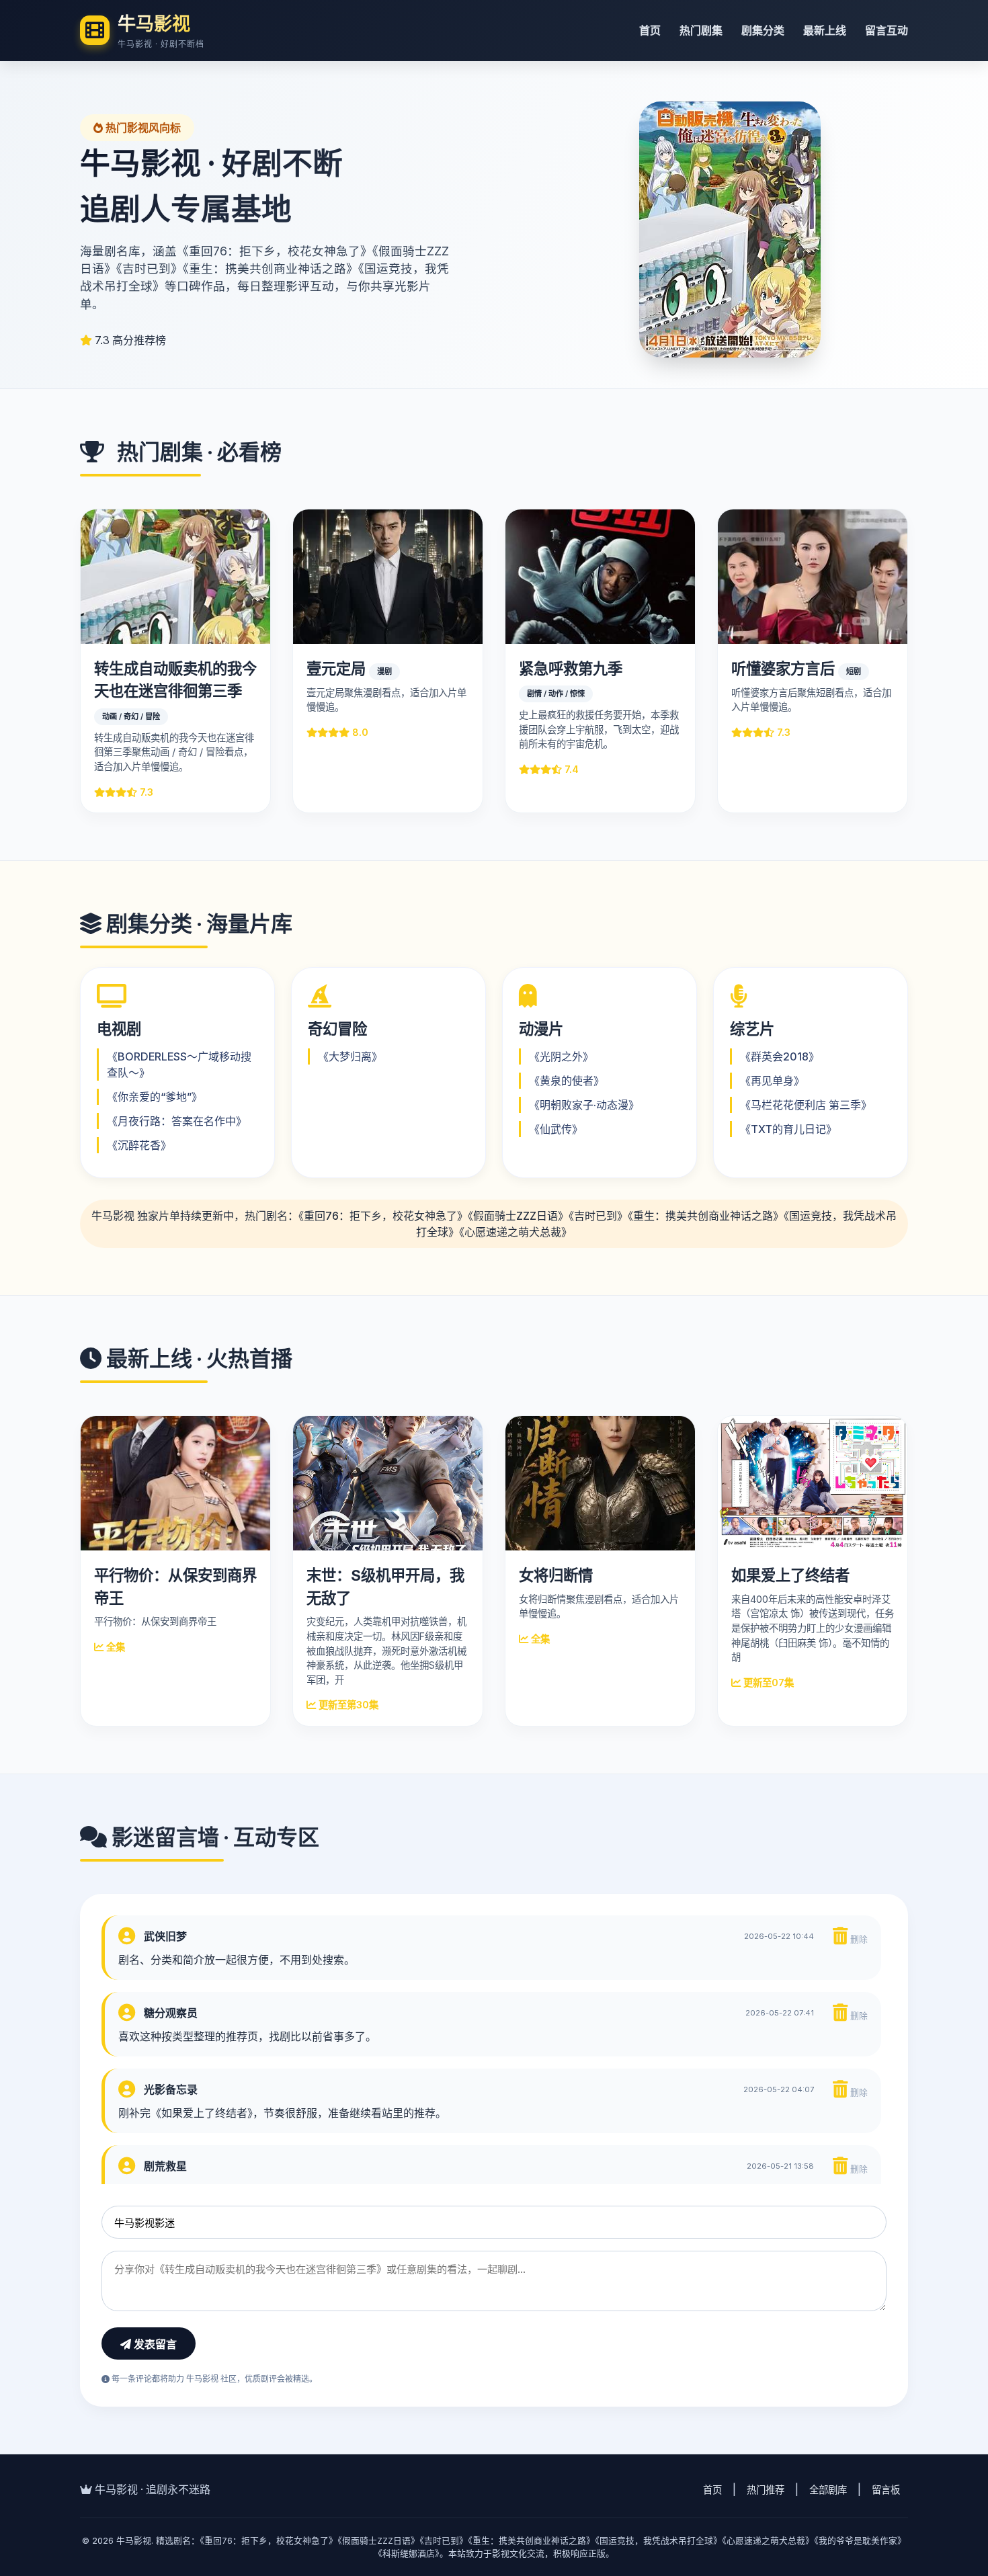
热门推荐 (766, 2490)
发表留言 (154, 2344)
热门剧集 (701, 30)
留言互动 (887, 30)
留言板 (886, 2490)
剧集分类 (763, 30)
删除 (858, 1939)
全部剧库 (828, 2490)
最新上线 (825, 30)
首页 (650, 30)
